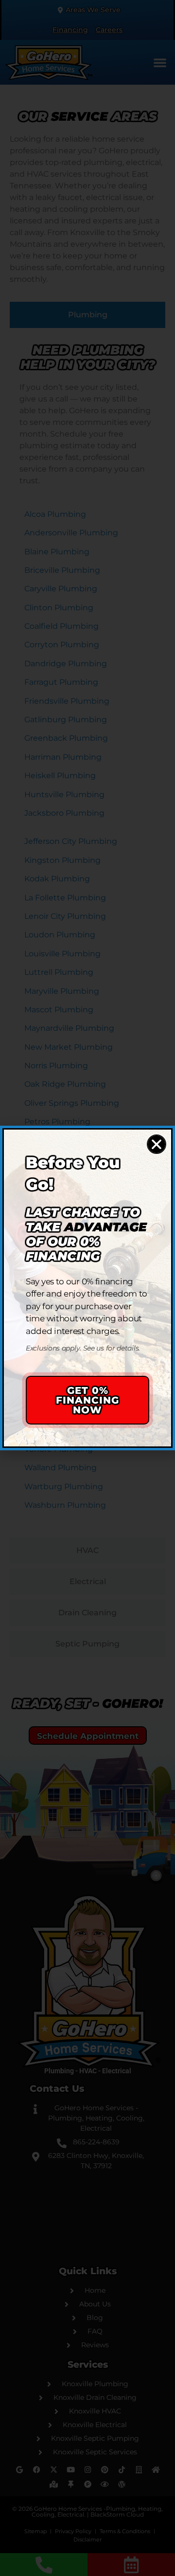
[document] (87, 1288)
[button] (157, 1144)
